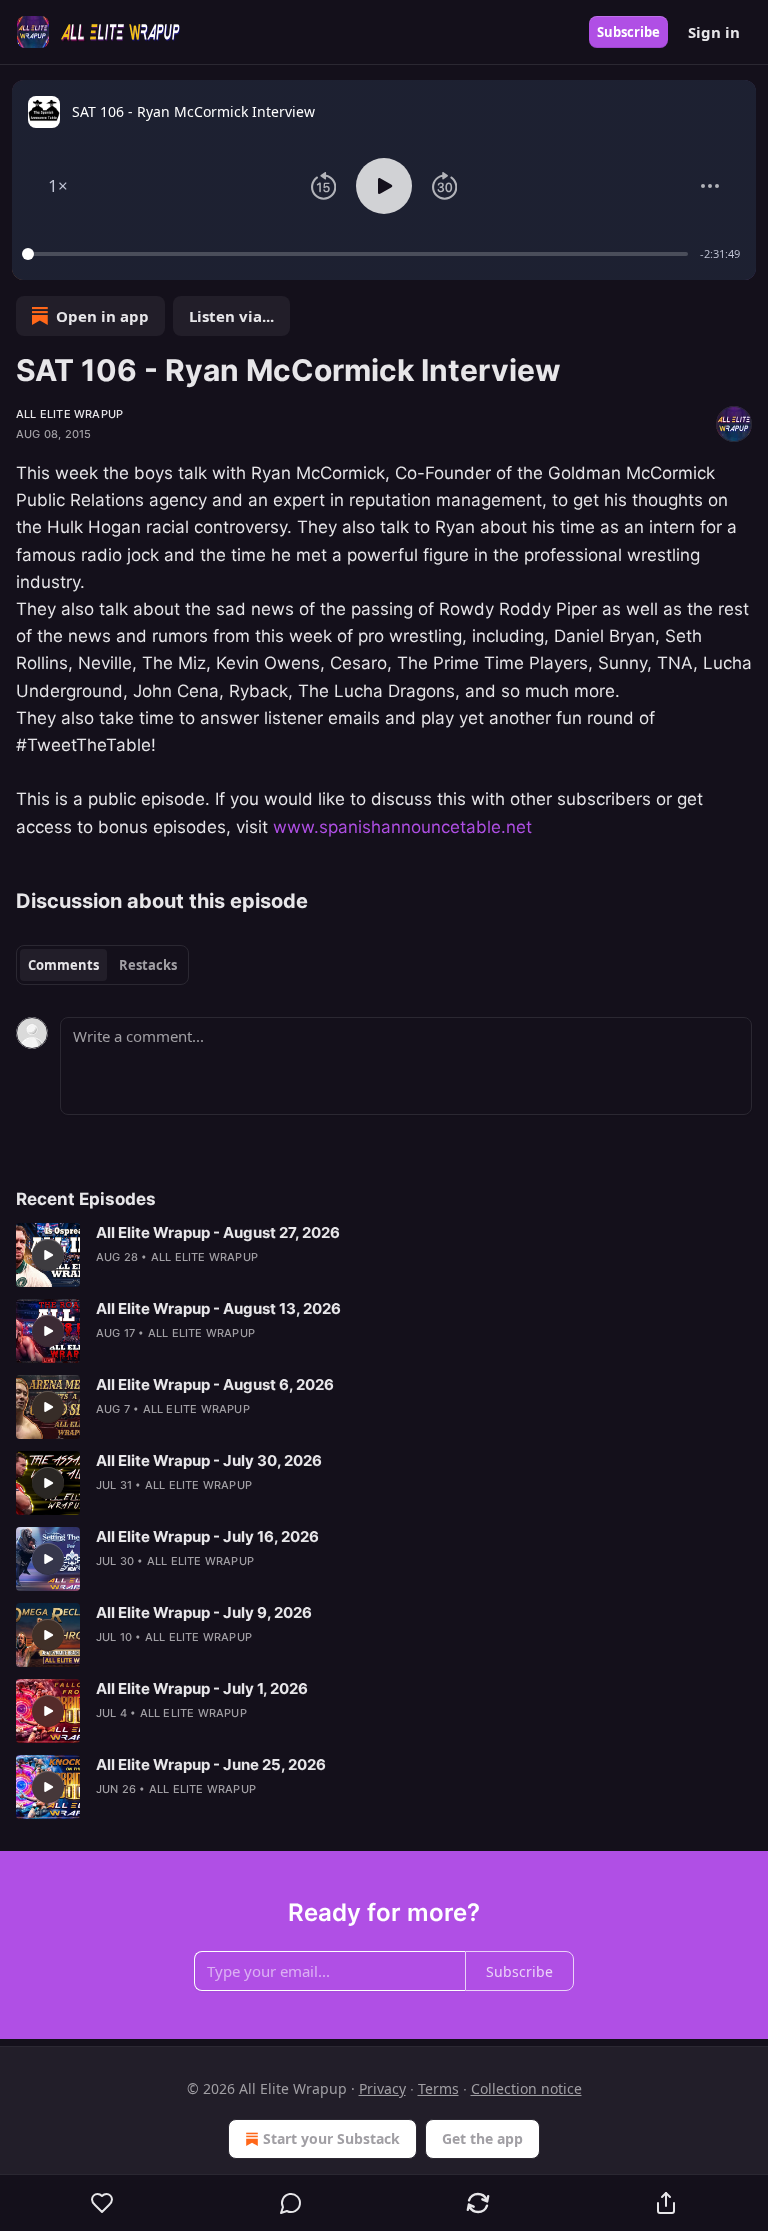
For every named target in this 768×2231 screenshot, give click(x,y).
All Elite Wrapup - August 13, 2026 (218, 1308)
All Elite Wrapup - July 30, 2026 (209, 1460)
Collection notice (526, 2088)
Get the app (482, 2138)
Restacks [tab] (148, 965)
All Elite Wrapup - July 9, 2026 (204, 1612)
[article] (384, 1255)
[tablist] (102, 965)
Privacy (382, 2088)
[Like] (102, 2203)
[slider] (358, 254)
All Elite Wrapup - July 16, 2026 (207, 1536)
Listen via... (231, 316)
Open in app (102, 316)
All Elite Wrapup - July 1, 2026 (202, 1688)
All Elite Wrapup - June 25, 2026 (211, 1764)
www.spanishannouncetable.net (402, 827)
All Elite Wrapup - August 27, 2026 (218, 1232)
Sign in (714, 32)
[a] (48, 1255)
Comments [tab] (63, 965)
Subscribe (628, 32)
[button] (58, 186)
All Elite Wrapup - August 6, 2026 (215, 1384)
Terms (438, 2088)
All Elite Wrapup (69, 414)
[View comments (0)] (291, 2203)
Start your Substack (331, 2138)
